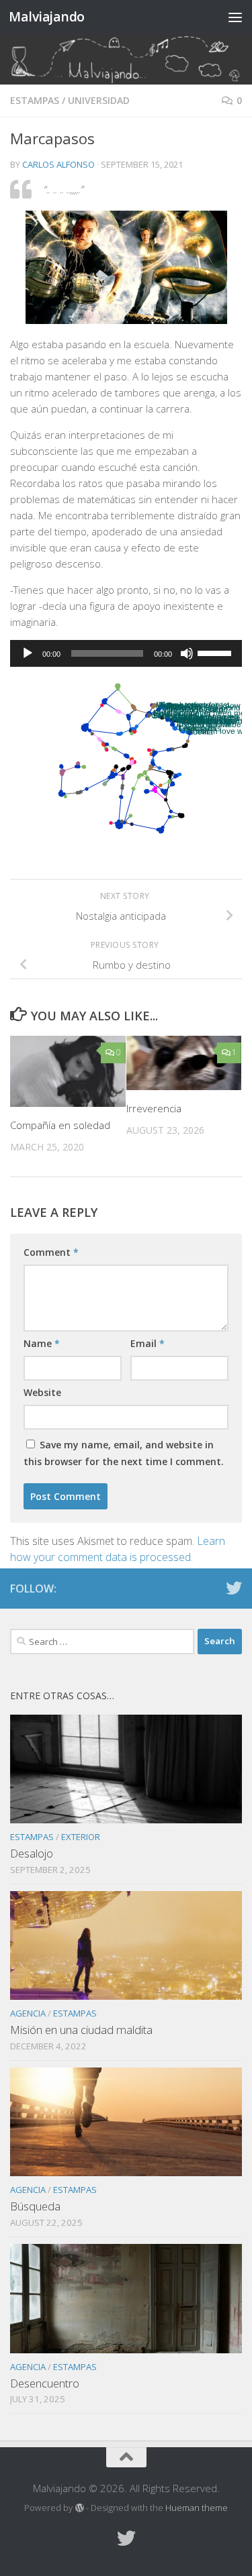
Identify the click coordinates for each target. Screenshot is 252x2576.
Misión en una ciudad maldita (81, 2030)
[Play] (28, 653)
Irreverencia (154, 1108)
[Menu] (235, 17)
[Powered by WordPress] (79, 2508)
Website (42, 1392)
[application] (126, 653)
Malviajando (47, 16)
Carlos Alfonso (58, 164)
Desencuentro (45, 2383)
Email (148, 1343)
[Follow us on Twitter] (234, 1588)
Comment (51, 1252)
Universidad (99, 100)
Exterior (81, 1837)
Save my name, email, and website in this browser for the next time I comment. (124, 1453)
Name (42, 1343)
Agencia (28, 2013)
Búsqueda (35, 2206)
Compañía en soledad (60, 1125)
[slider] (216, 652)
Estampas (35, 100)
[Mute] (187, 653)
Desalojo (32, 1853)
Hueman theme (197, 2508)
